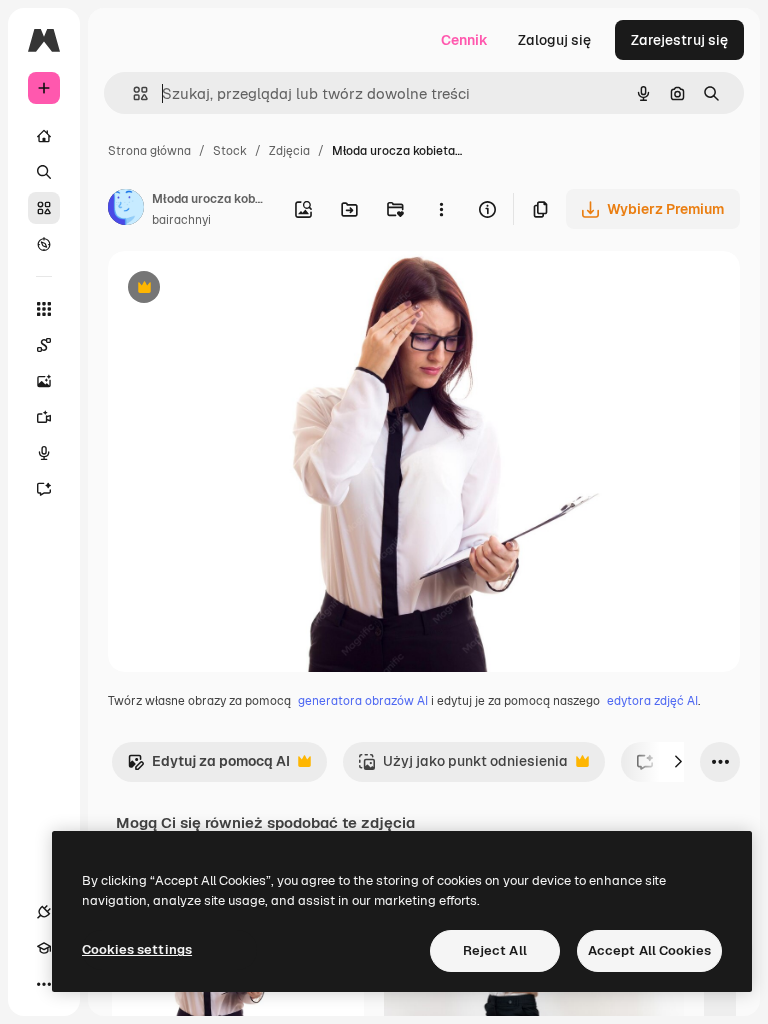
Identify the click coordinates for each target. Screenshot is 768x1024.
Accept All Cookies (649, 950)
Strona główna (149, 151)
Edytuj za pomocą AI (208, 766)
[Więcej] (44, 984)
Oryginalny (246, 289)
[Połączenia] (44, 912)
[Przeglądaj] (44, 244)
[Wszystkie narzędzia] (44, 309)
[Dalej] (678, 762)
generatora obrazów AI (363, 701)
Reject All (495, 950)
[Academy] (44, 948)
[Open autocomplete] (132, 93)
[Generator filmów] (44, 417)
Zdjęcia (289, 151)
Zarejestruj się (679, 40)
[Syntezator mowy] (44, 453)
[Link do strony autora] (126, 210)
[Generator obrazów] (44, 381)
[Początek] (44, 136)
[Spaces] (44, 345)
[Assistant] (44, 489)
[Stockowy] (44, 208)
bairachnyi (181, 220)
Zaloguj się (554, 40)
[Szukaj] (44, 172)
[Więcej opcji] (441, 209)
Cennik (464, 40)
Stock (230, 151)
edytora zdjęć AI (652, 701)
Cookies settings (137, 949)
